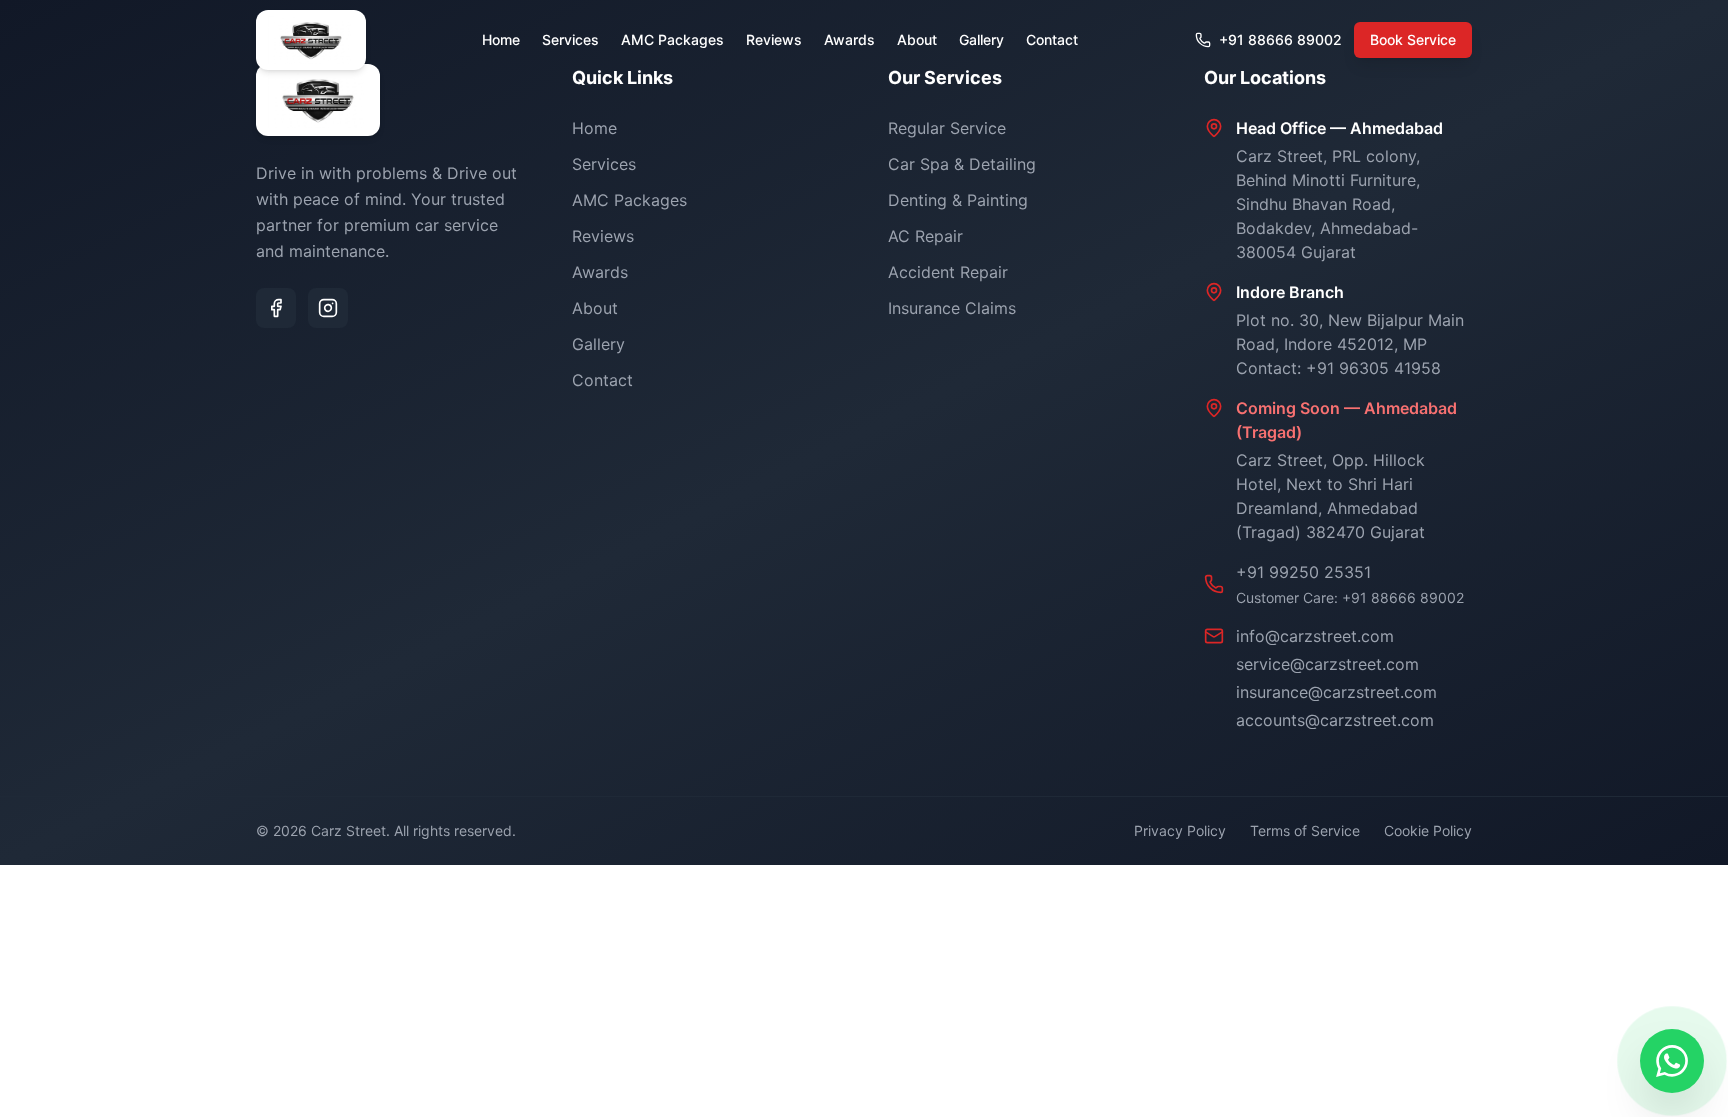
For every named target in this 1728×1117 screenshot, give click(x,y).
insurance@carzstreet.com (1336, 692)
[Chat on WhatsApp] (1672, 1061)
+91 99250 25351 (1303, 572)
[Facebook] (276, 308)
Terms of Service (1305, 830)
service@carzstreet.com (1327, 664)
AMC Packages (672, 39)
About (917, 39)
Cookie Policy (1428, 830)
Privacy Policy (1180, 830)
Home (501, 39)
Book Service (1413, 39)
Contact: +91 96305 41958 (1338, 368)
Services (570, 39)
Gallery (981, 39)
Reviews (774, 39)
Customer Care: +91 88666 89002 (1350, 597)
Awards (849, 39)
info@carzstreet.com (1315, 636)
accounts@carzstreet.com (1335, 720)
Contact (1052, 39)
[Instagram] (328, 308)
